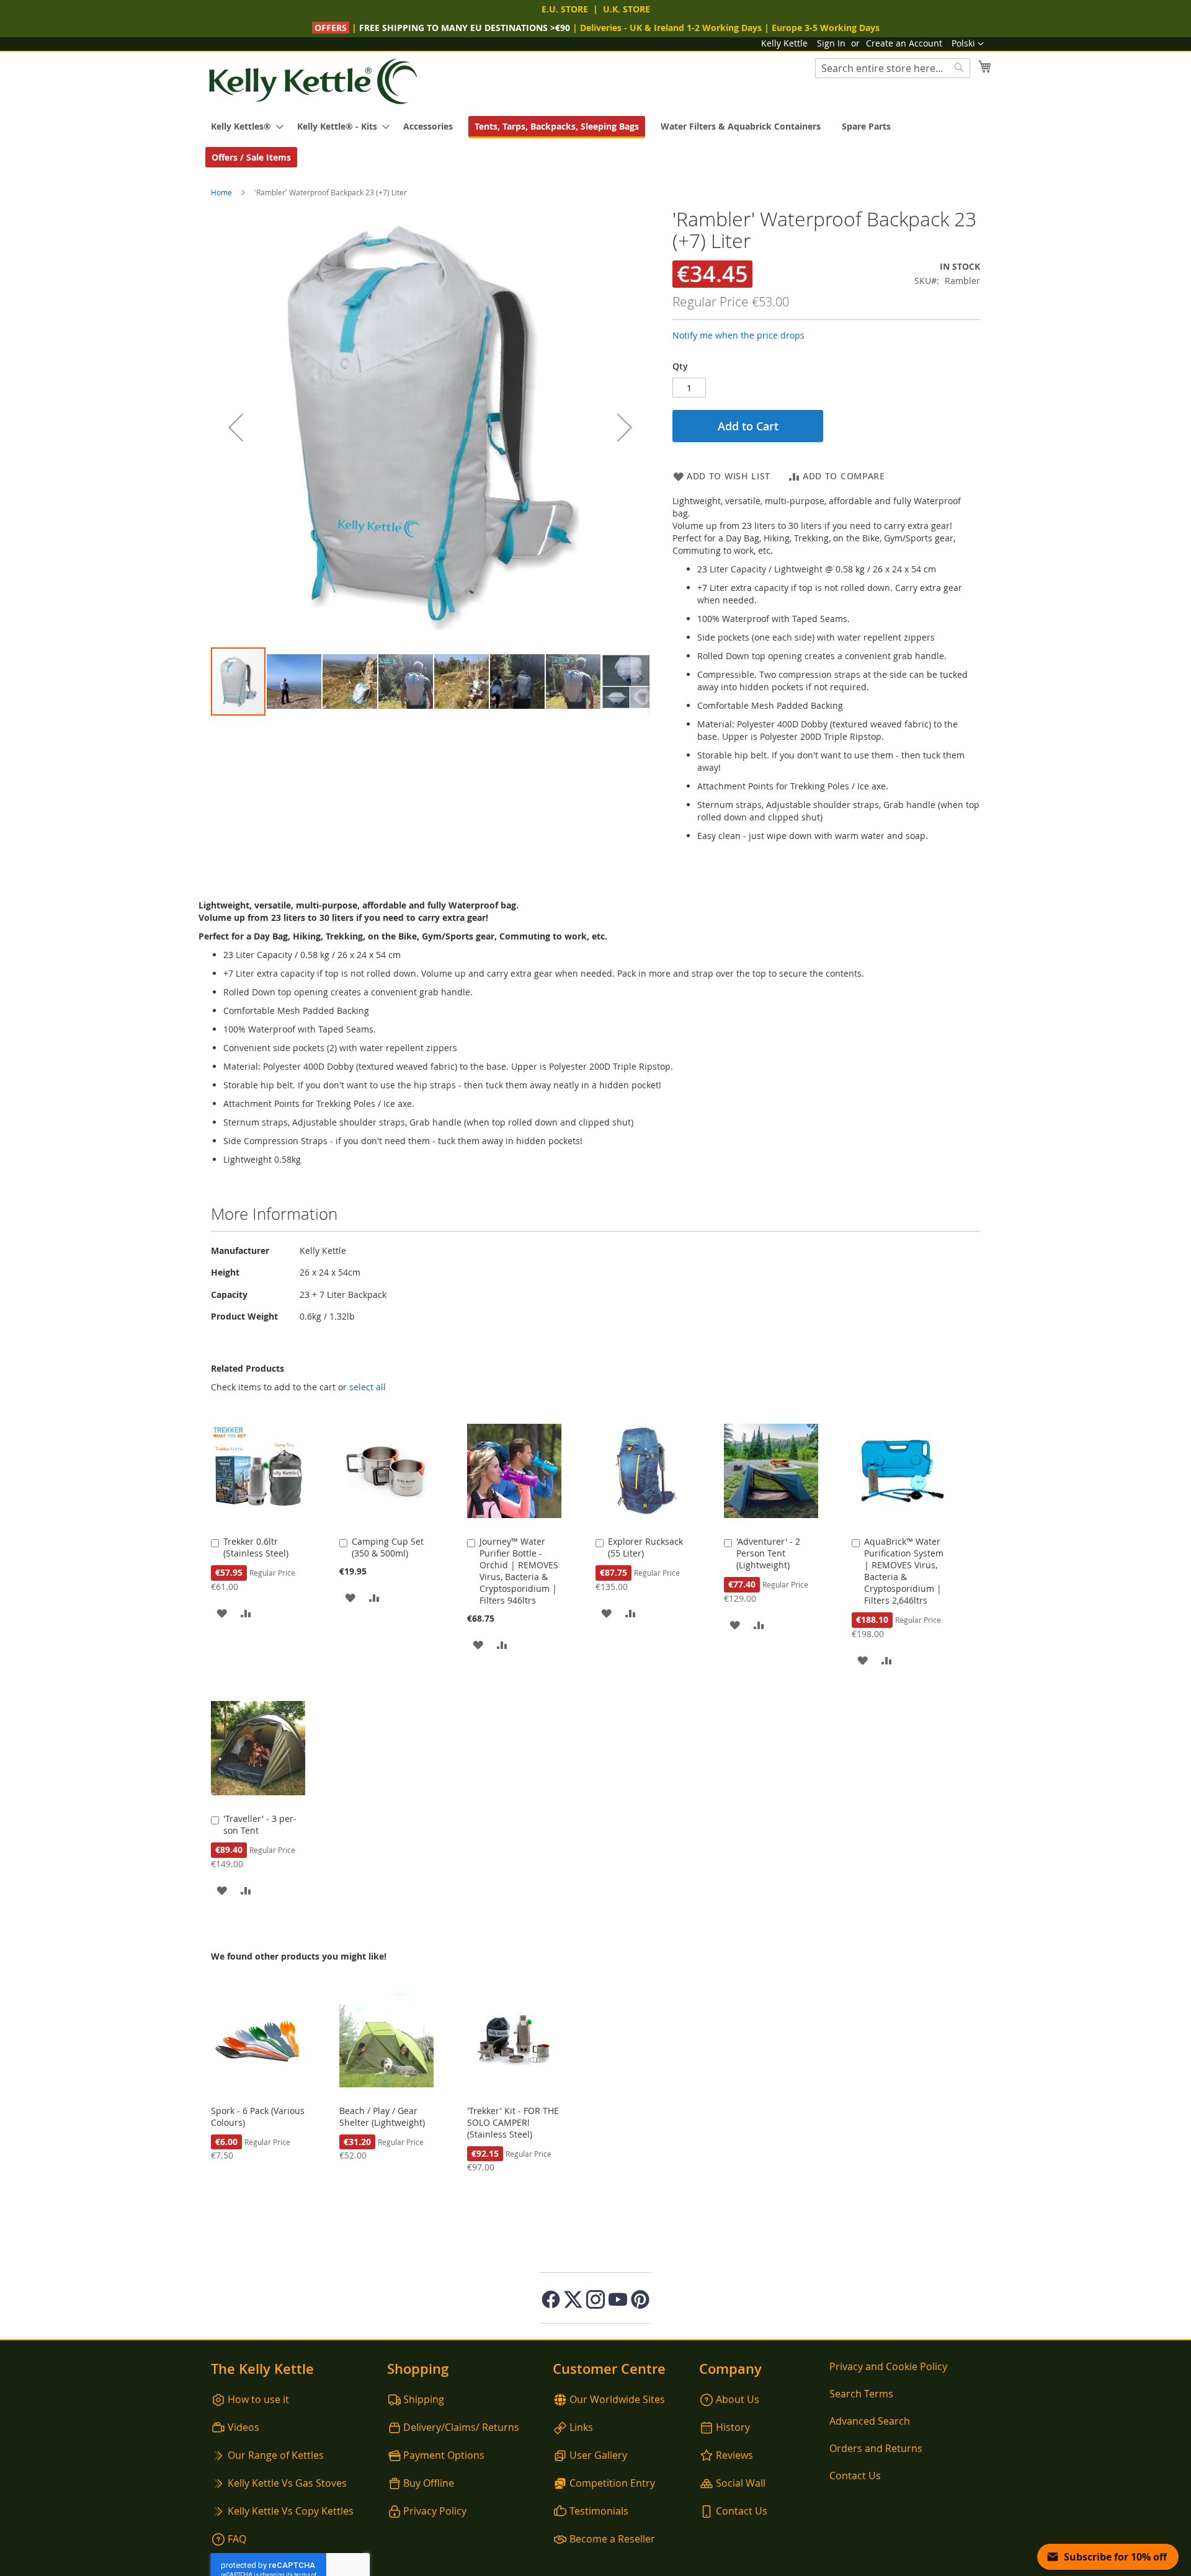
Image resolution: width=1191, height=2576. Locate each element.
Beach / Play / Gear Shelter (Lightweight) (382, 2116)
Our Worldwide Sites (617, 2399)
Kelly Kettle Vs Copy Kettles (291, 2511)
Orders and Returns (876, 2448)
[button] (968, 44)
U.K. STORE (627, 9)
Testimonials (599, 2511)
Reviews (734, 2455)
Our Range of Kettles (276, 2455)
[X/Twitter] (573, 2299)
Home (221, 192)
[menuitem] (243, 126)
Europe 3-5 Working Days (826, 28)
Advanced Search (870, 2421)
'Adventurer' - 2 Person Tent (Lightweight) (768, 1553)
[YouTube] (618, 2299)
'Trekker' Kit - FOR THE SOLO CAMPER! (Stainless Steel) (513, 2122)
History (733, 2427)
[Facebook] (551, 2299)
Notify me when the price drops (738, 335)
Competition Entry (612, 2483)
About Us (738, 2399)
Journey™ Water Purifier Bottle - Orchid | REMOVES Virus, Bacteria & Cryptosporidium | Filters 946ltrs (519, 1571)
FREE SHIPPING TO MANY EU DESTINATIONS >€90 (465, 28)
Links (581, 2427)
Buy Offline (429, 2483)
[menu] (595, 142)
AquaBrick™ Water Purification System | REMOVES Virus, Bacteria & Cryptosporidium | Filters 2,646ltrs (904, 1571)
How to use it (258, 2399)
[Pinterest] (640, 2299)
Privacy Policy (435, 2511)
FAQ (237, 2539)
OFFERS (332, 28)
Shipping (424, 2399)
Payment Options (444, 2455)
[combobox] (893, 68)
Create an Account (904, 43)
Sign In (831, 43)
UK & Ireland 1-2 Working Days (696, 28)
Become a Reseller (612, 2539)
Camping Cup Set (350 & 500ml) (388, 1547)
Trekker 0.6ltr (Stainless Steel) (256, 1547)
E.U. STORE (565, 9)
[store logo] (313, 82)
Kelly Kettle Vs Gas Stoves (287, 2483)
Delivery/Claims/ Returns (461, 2427)
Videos (243, 2427)
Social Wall (741, 2483)
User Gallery (598, 2455)
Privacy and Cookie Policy (888, 2366)
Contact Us (742, 2511)
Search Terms (861, 2394)
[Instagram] (595, 2299)
